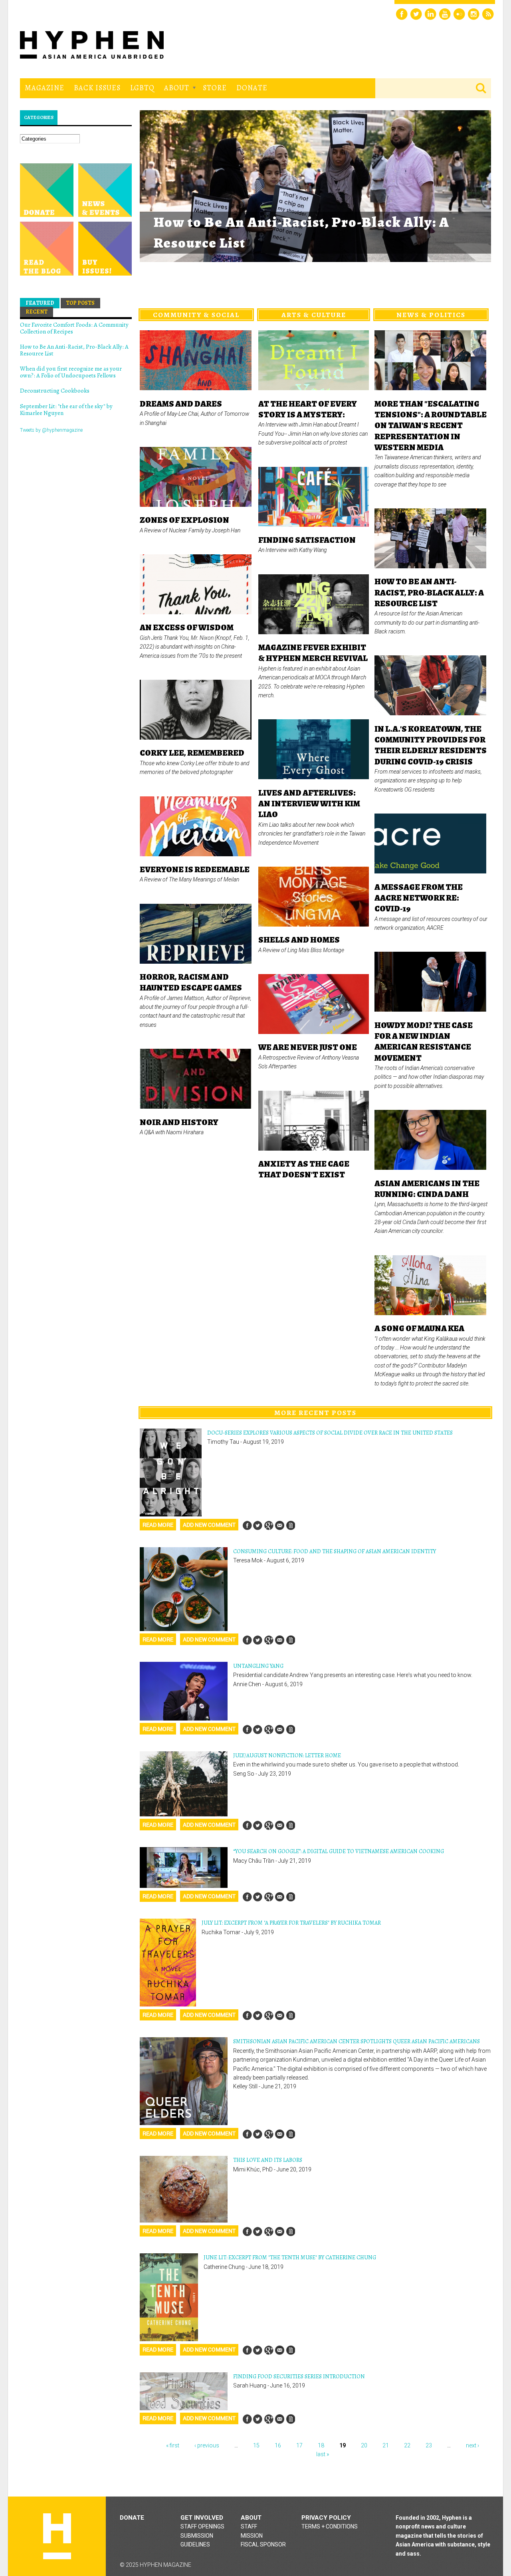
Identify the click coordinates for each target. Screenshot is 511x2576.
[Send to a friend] (279, 1525)
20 (364, 2445)
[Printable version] (290, 1525)
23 (429, 2445)
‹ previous (207, 2445)
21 (386, 2445)
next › (472, 2445)
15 (256, 2445)
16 (278, 2445)
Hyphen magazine (57, 2536)
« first (173, 2445)
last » (323, 2454)
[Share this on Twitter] (258, 1525)
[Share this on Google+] (269, 1525)
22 (407, 2445)
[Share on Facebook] (247, 1525)
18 (321, 2445)
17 (299, 2445)
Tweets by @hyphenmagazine (51, 430)
